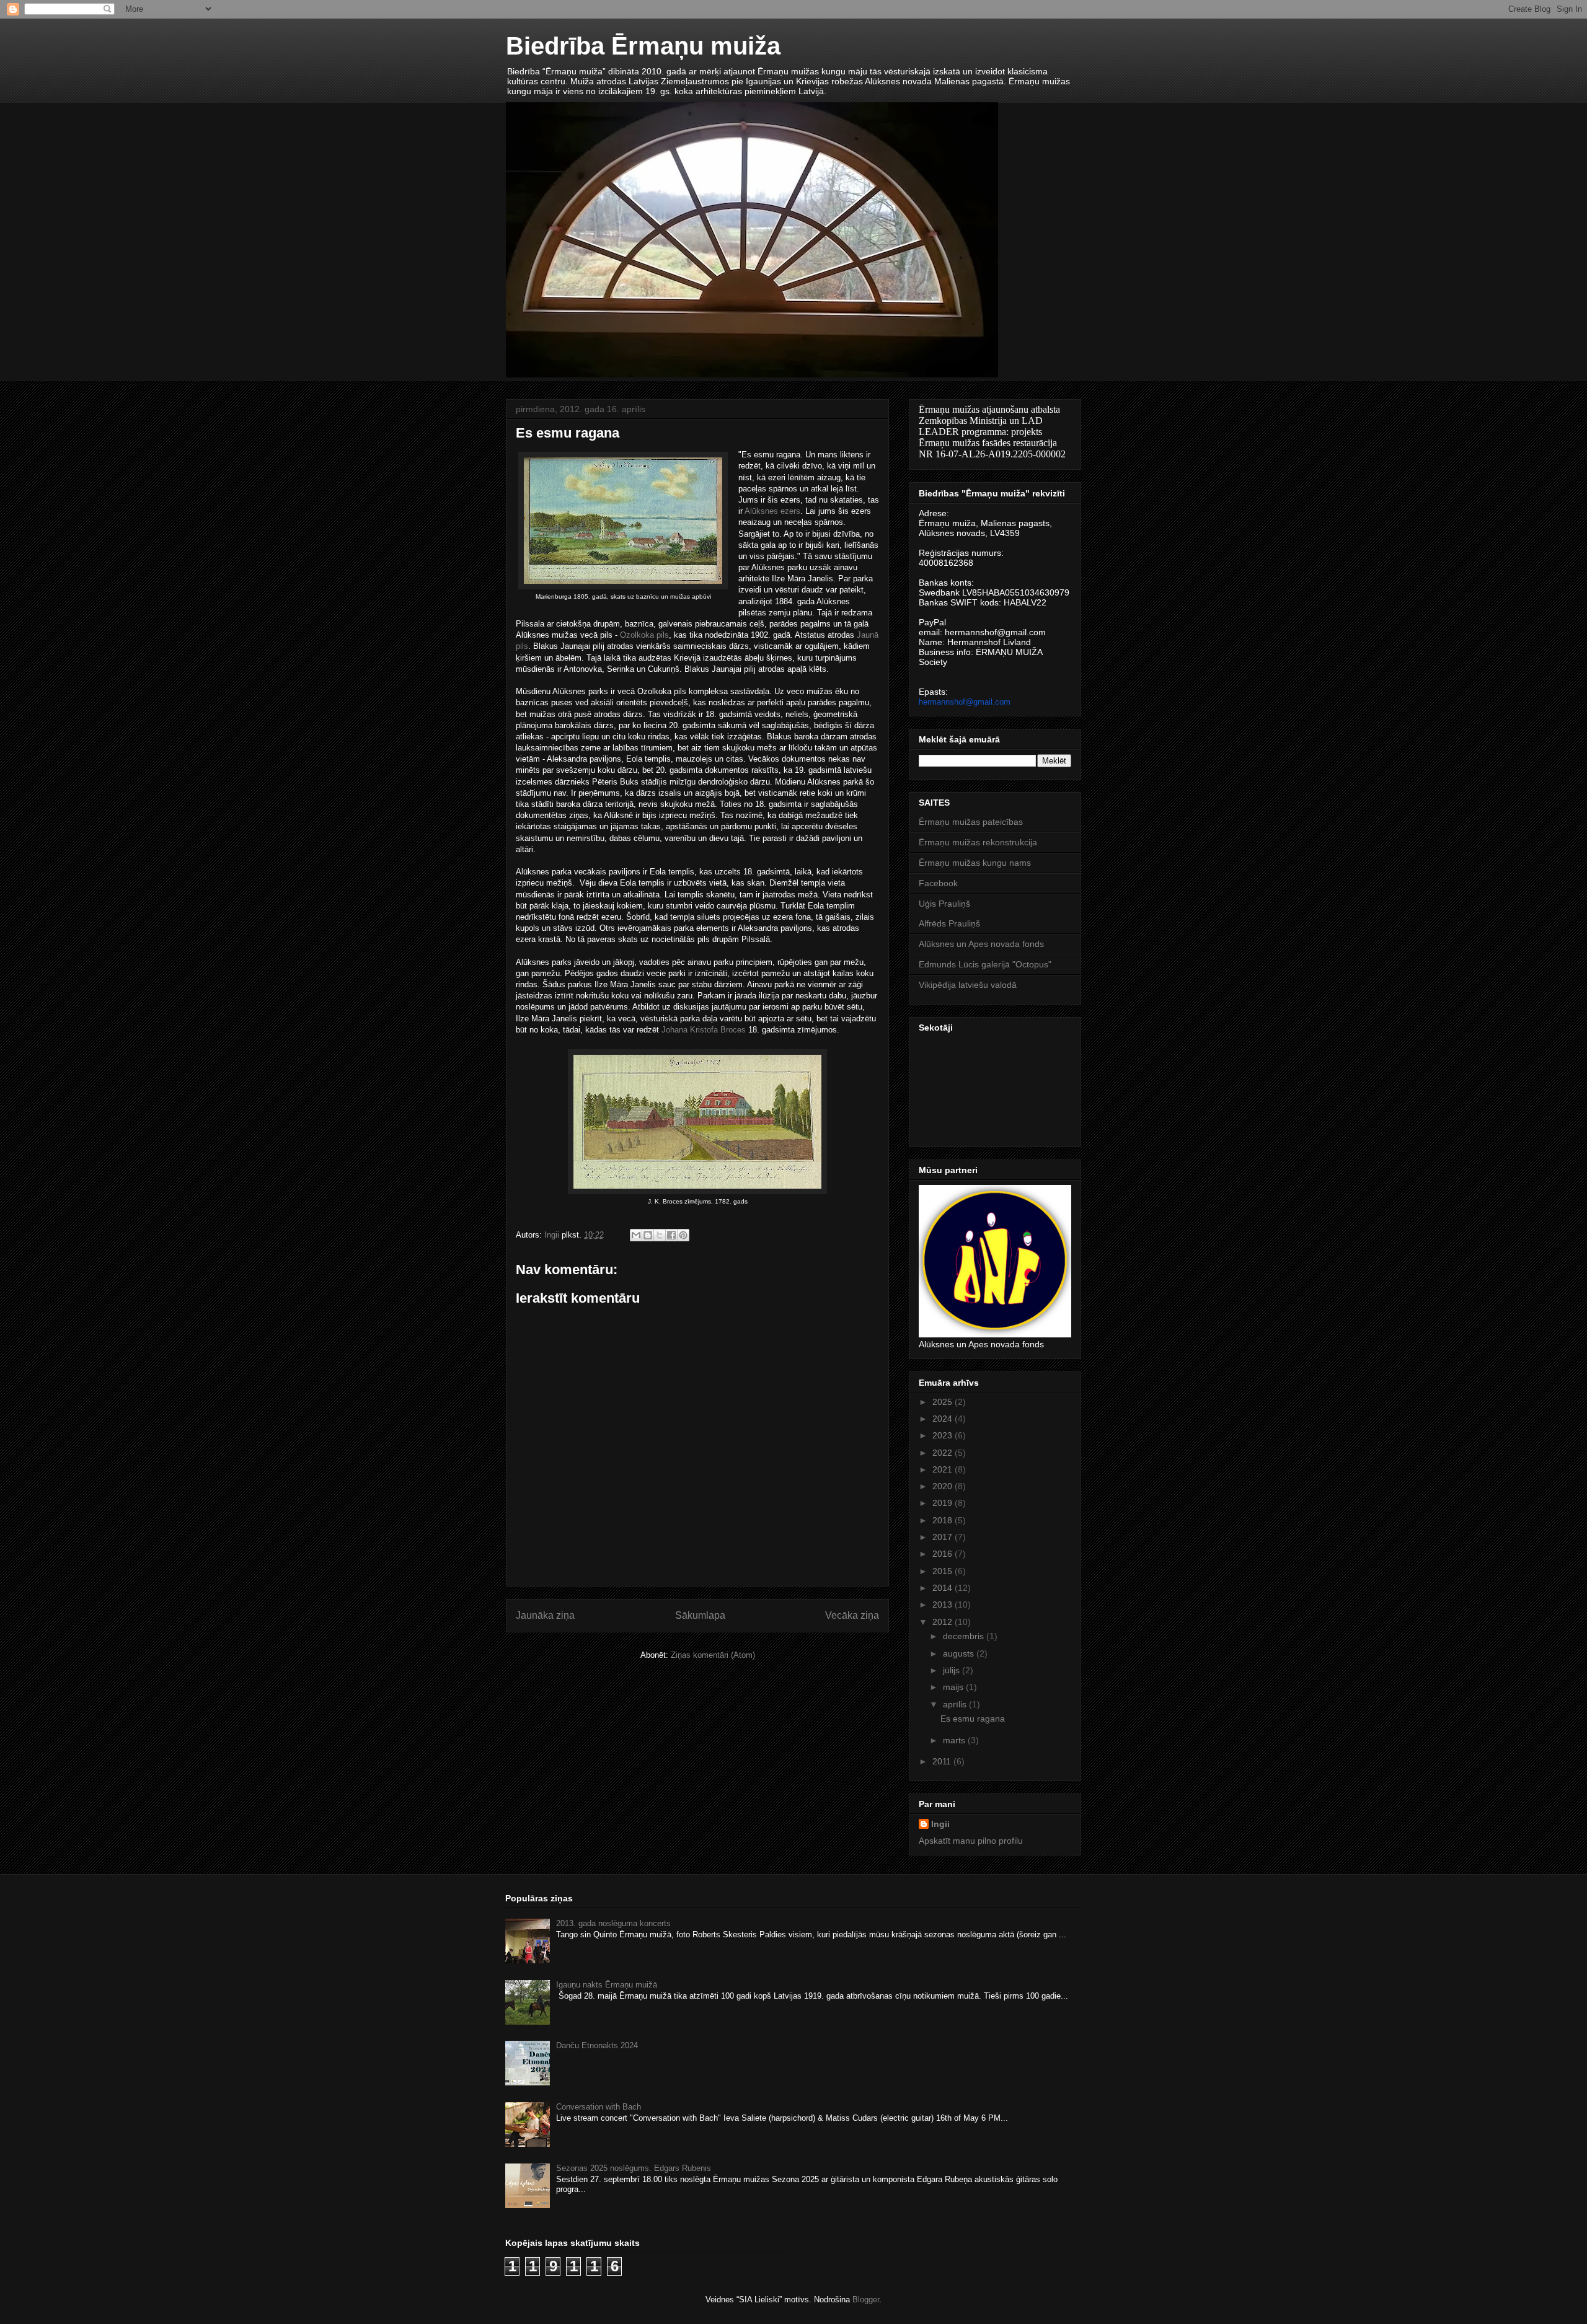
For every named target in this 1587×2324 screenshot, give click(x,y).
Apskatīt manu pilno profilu (971, 1841)
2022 (944, 1453)
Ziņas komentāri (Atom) (713, 1655)
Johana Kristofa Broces (704, 1030)
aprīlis (956, 1704)
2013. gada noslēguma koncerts (613, 1923)
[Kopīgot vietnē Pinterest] (683, 1235)
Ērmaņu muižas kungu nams (975, 863)
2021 (944, 1469)
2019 (944, 1503)
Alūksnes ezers (772, 511)
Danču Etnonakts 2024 (597, 2045)
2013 (944, 1604)
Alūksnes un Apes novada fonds (981, 944)
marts (955, 1740)
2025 (944, 1402)
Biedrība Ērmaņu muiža (643, 46)
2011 (943, 1761)
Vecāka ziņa (852, 1615)
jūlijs (953, 1670)
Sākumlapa (700, 1615)
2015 (944, 1571)
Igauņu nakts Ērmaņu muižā (607, 1985)
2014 (944, 1588)
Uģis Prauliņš (944, 904)
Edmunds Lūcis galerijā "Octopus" (985, 964)
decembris (965, 1636)
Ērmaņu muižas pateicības (971, 822)
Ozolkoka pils (644, 635)
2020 (944, 1486)
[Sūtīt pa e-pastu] (636, 1235)
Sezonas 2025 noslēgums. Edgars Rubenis (634, 2168)
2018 (944, 1520)
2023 (944, 1435)
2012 (944, 1622)
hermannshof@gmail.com (965, 702)
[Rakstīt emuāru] (648, 1235)
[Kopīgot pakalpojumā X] (660, 1235)
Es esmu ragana (973, 1719)
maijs (954, 1687)
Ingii (940, 1824)
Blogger (866, 2300)
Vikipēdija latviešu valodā (968, 985)
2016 (944, 1554)
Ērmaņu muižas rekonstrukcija (978, 842)
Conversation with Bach (599, 2107)
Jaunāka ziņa (545, 1615)
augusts (960, 1653)
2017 (944, 1537)
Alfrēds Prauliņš (949, 923)
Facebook (938, 883)
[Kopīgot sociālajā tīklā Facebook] (671, 1235)
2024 (944, 1419)
